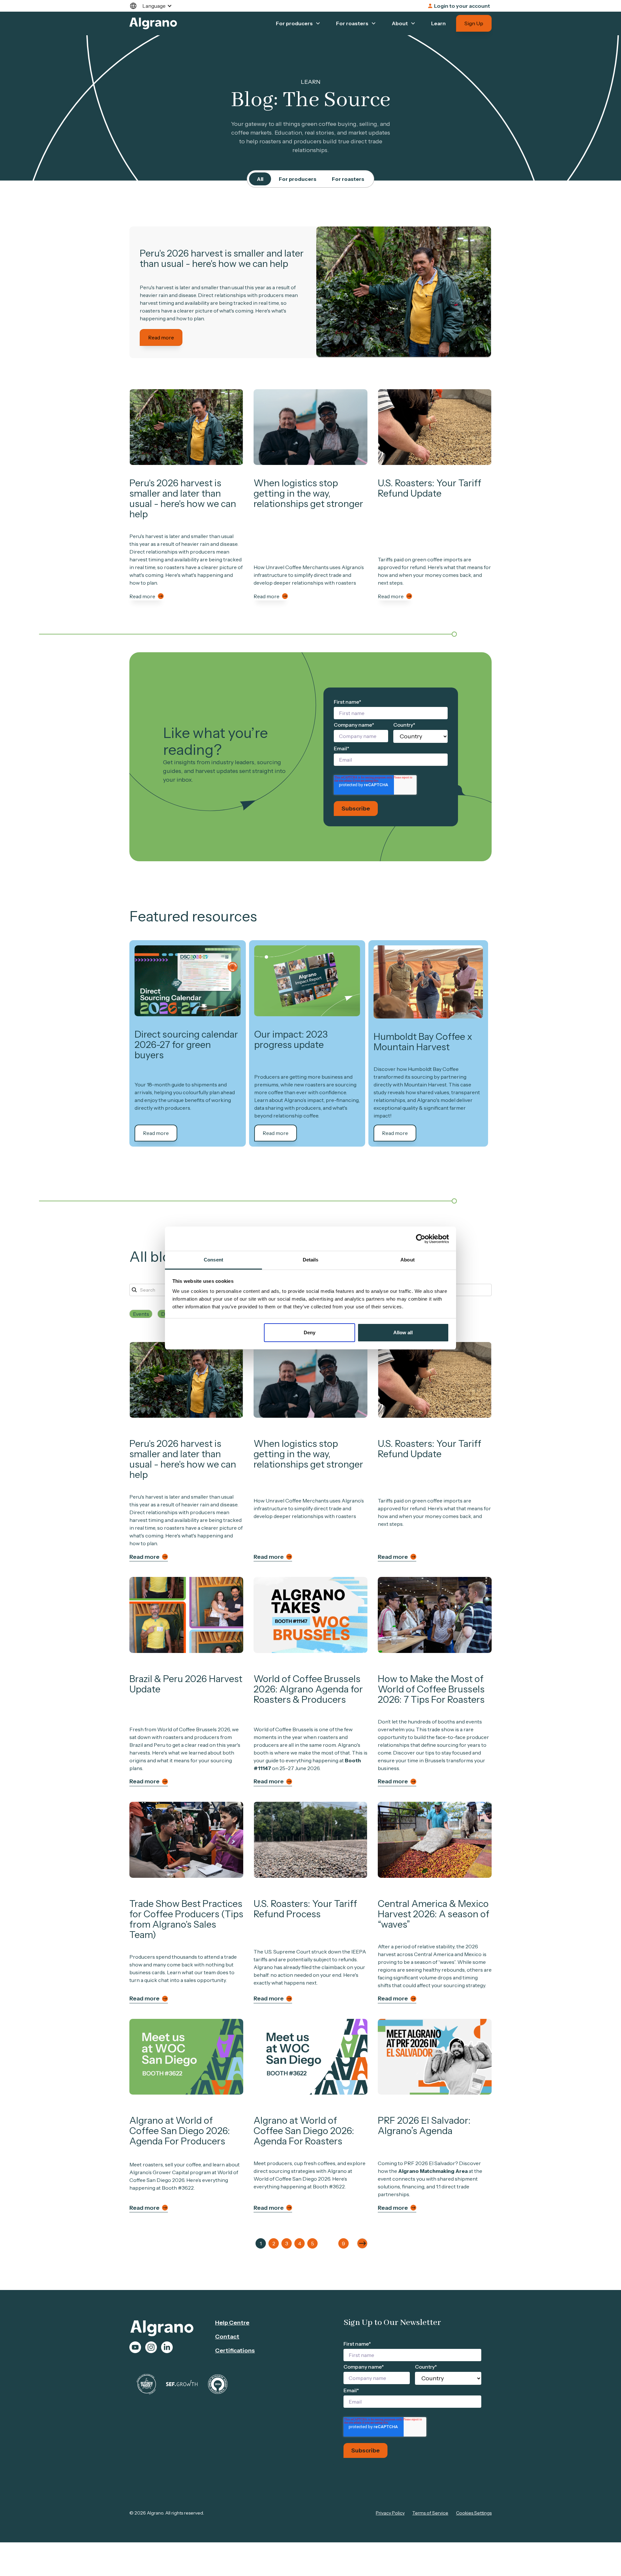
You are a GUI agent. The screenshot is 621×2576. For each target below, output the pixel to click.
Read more (161, 337)
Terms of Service (430, 2513)
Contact (227, 2337)
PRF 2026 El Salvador (430, 2163)
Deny (310, 1332)
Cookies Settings (474, 2513)
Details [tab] (311, 1260)
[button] (154, 6)
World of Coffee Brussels (283, 1729)
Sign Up (474, 23)
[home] (153, 23)
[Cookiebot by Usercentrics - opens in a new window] (421, 1239)
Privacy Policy (390, 2513)
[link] (404, 292)
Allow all (403, 1332)
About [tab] (408, 1260)
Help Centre (232, 2323)
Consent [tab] (213, 1260)
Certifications (235, 2350)
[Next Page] (362, 2243)
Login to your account (462, 6)
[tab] (260, 179)
